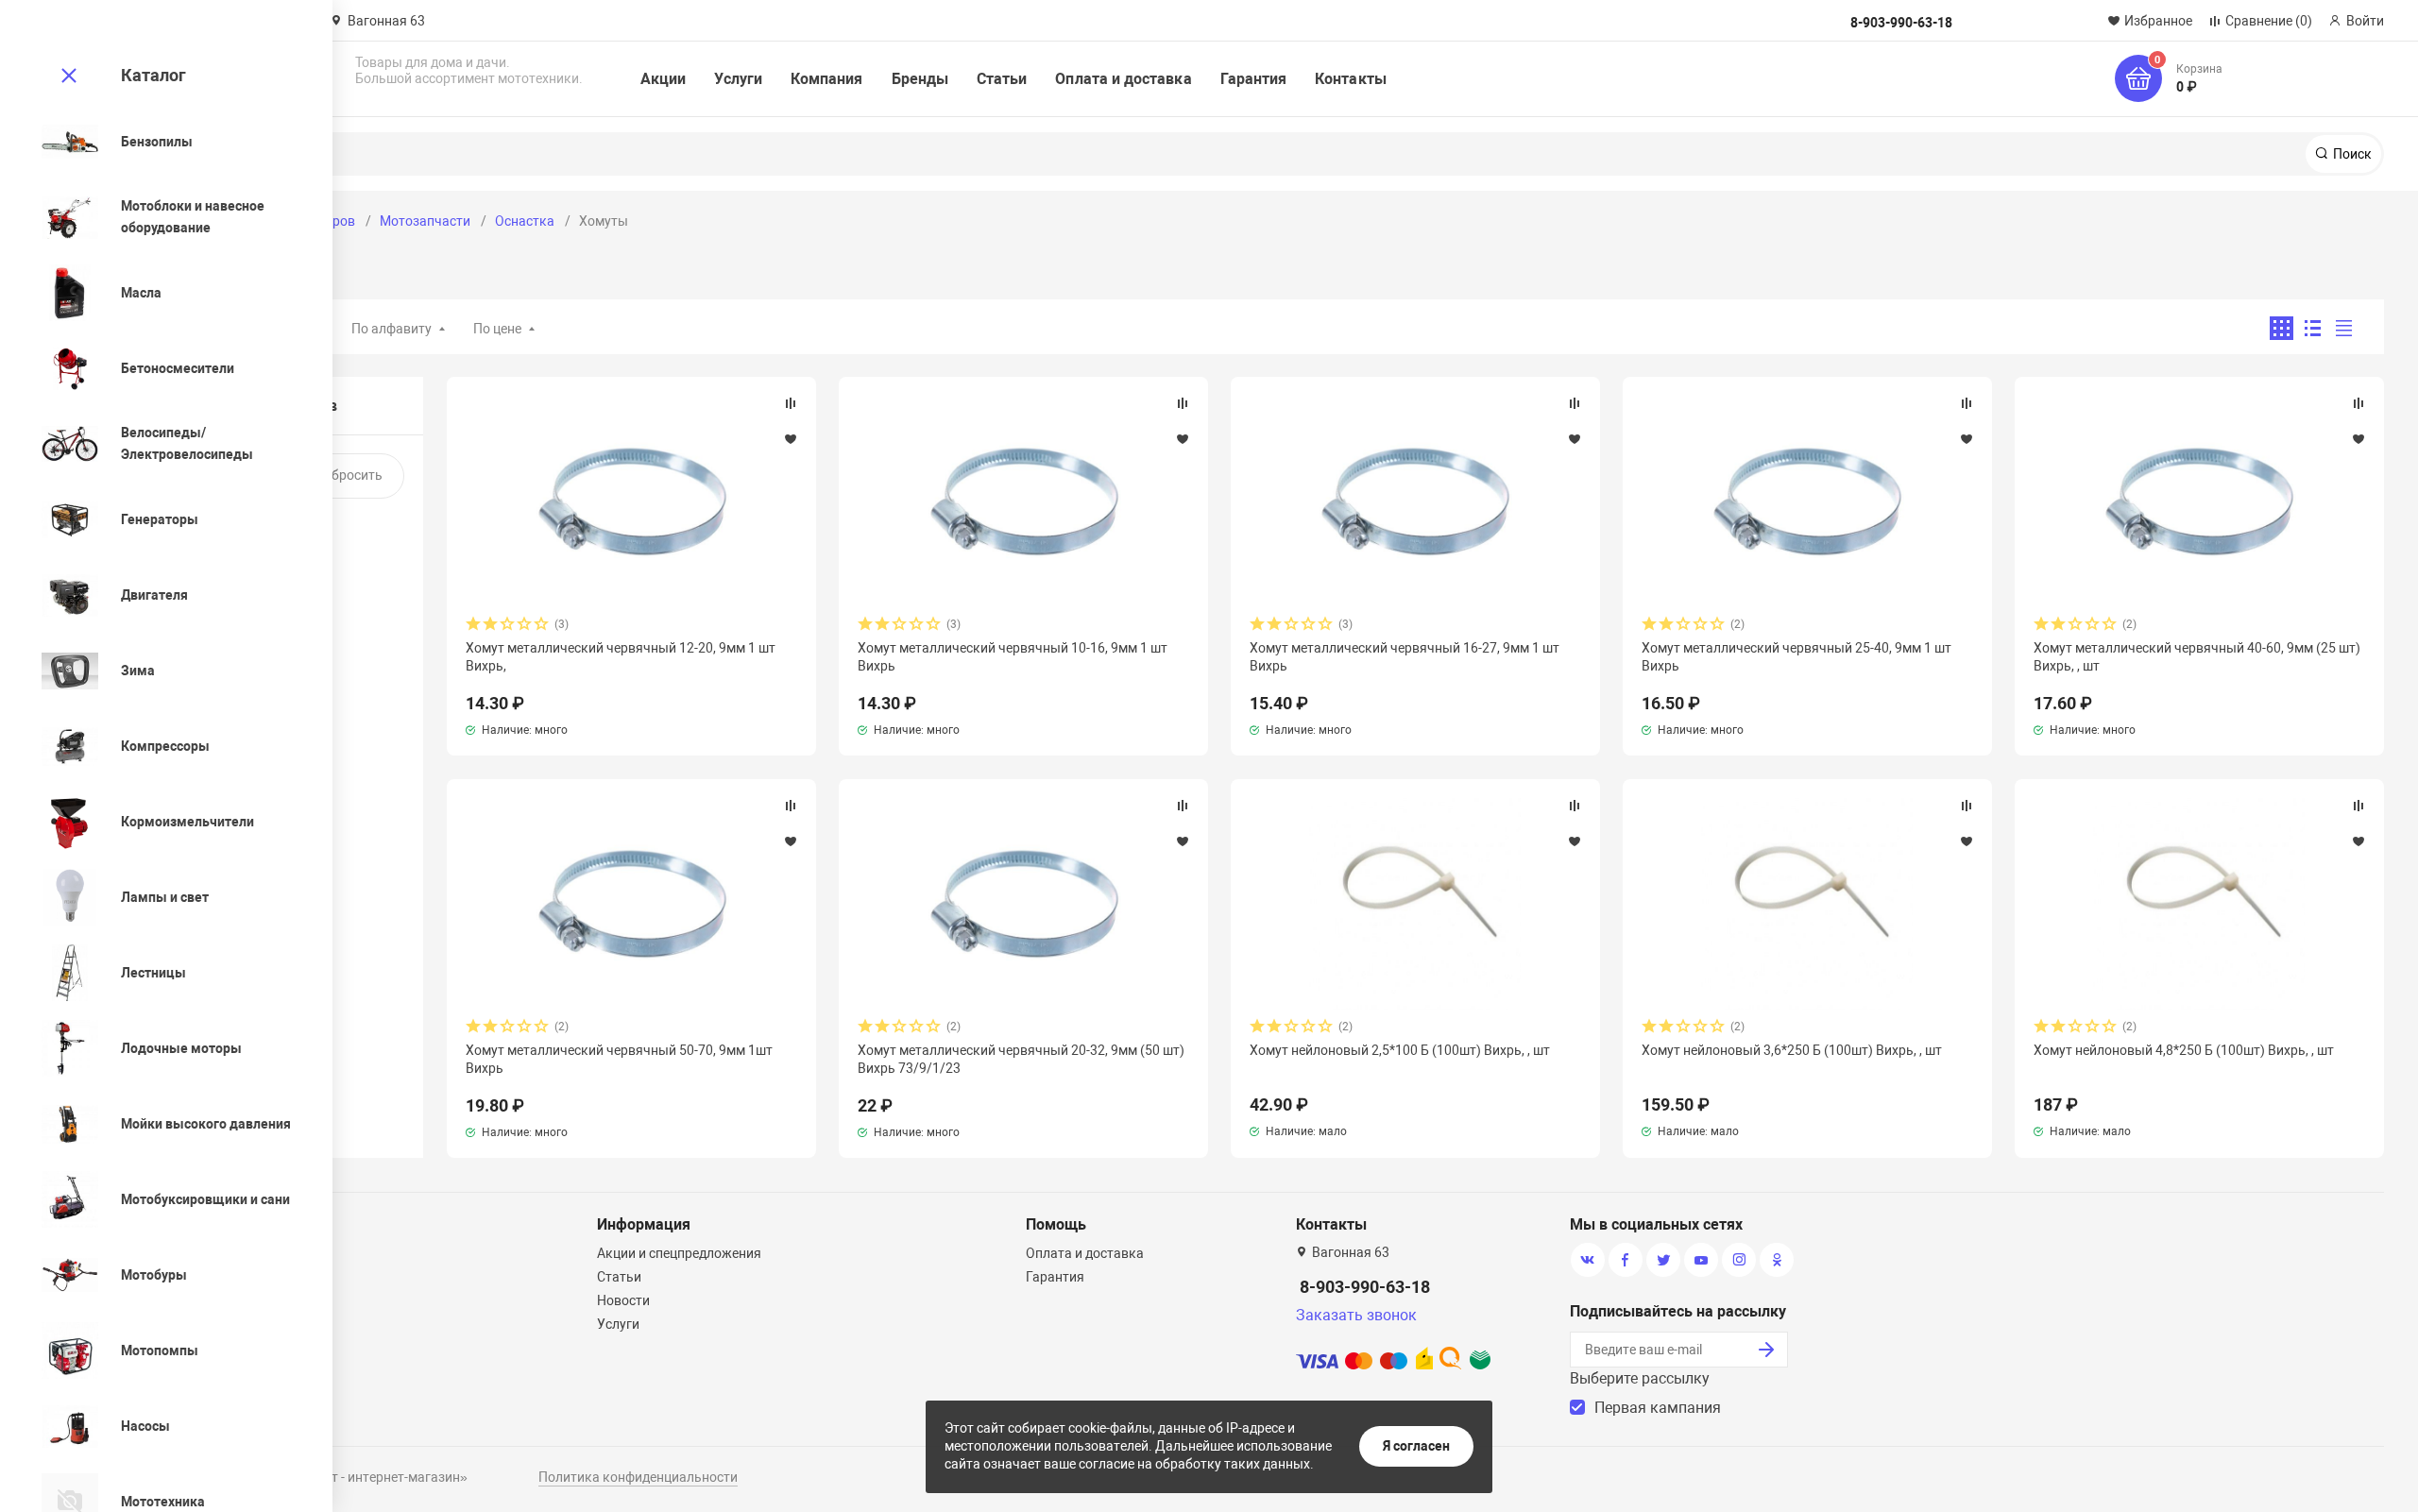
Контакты (1351, 79)
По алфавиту (392, 329)
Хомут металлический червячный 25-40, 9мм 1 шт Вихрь (1796, 656)
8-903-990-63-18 (1365, 1287)
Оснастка (525, 221)
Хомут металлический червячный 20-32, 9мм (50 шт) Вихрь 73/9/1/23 (1021, 1059)
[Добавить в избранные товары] (791, 438)
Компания (827, 79)
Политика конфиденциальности (638, 1477)
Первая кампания (1658, 1408)
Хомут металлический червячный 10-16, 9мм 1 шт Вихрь (1013, 656)
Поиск (2351, 154)
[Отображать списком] (2313, 328)
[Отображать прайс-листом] (2344, 328)
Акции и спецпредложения (679, 1253)
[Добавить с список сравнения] (791, 403)
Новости (623, 1300)
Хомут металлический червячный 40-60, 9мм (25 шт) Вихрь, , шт (2197, 656)
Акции (663, 79)
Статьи (1002, 79)
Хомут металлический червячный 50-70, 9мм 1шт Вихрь (619, 1059)
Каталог (153, 75)
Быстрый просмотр (632, 501)
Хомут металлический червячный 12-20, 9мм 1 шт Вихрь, (621, 656)
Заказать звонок (1356, 1315)
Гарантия (1254, 79)
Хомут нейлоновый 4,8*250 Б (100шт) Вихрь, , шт (2184, 1050)
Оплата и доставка (1123, 79)
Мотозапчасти (425, 221)
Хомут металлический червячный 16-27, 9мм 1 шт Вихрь (1405, 656)
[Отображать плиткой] (2282, 328)
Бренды (920, 79)
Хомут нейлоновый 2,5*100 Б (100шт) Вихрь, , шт (1400, 1050)
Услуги (738, 79)
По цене (497, 329)
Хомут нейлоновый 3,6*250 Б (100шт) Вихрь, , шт (1792, 1050)
